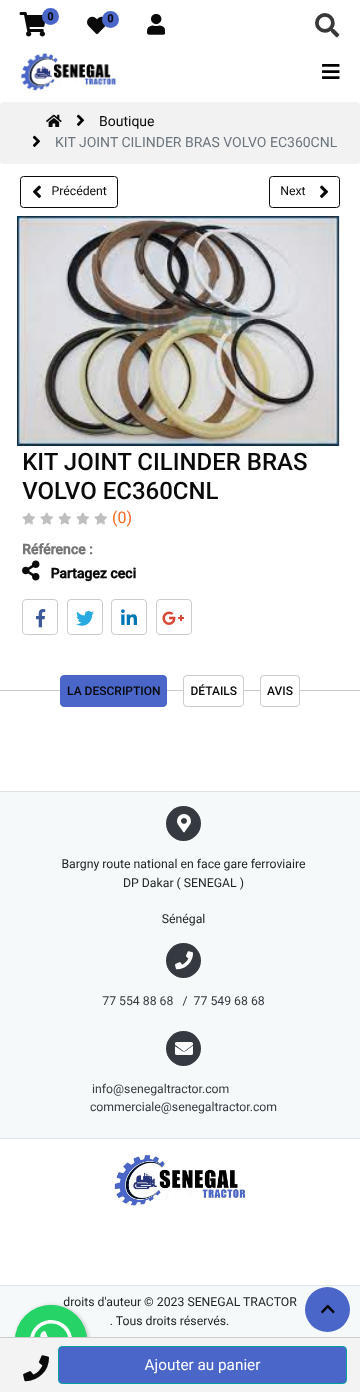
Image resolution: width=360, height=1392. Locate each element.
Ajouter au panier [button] (203, 1365)
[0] (33, 26)
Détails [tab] (213, 691)
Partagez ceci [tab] (91, 574)
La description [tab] (113, 691)
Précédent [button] (79, 191)
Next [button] (294, 191)
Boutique (127, 122)
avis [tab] (280, 691)
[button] (35, 1365)
